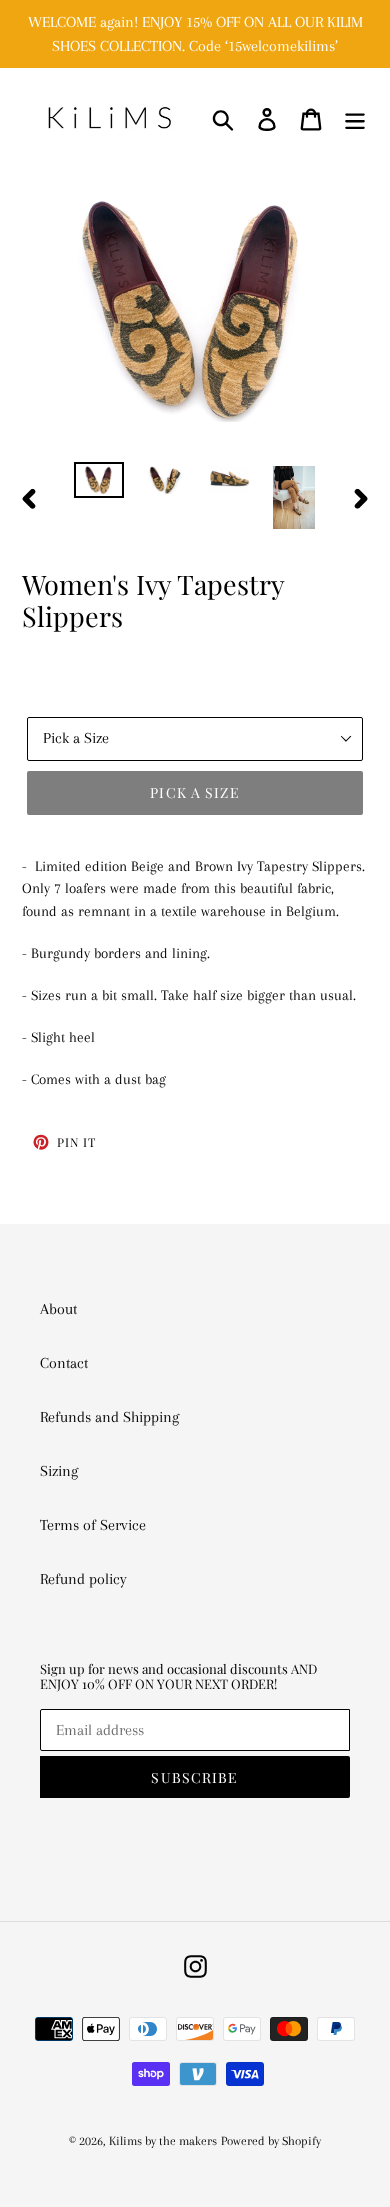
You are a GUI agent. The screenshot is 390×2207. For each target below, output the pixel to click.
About (58, 1309)
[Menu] (355, 118)
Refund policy (83, 1579)
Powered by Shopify (271, 2141)
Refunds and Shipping (109, 1417)
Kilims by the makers (163, 2141)
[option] (99, 484)
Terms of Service (93, 1525)
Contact (64, 1363)
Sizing (59, 1471)
